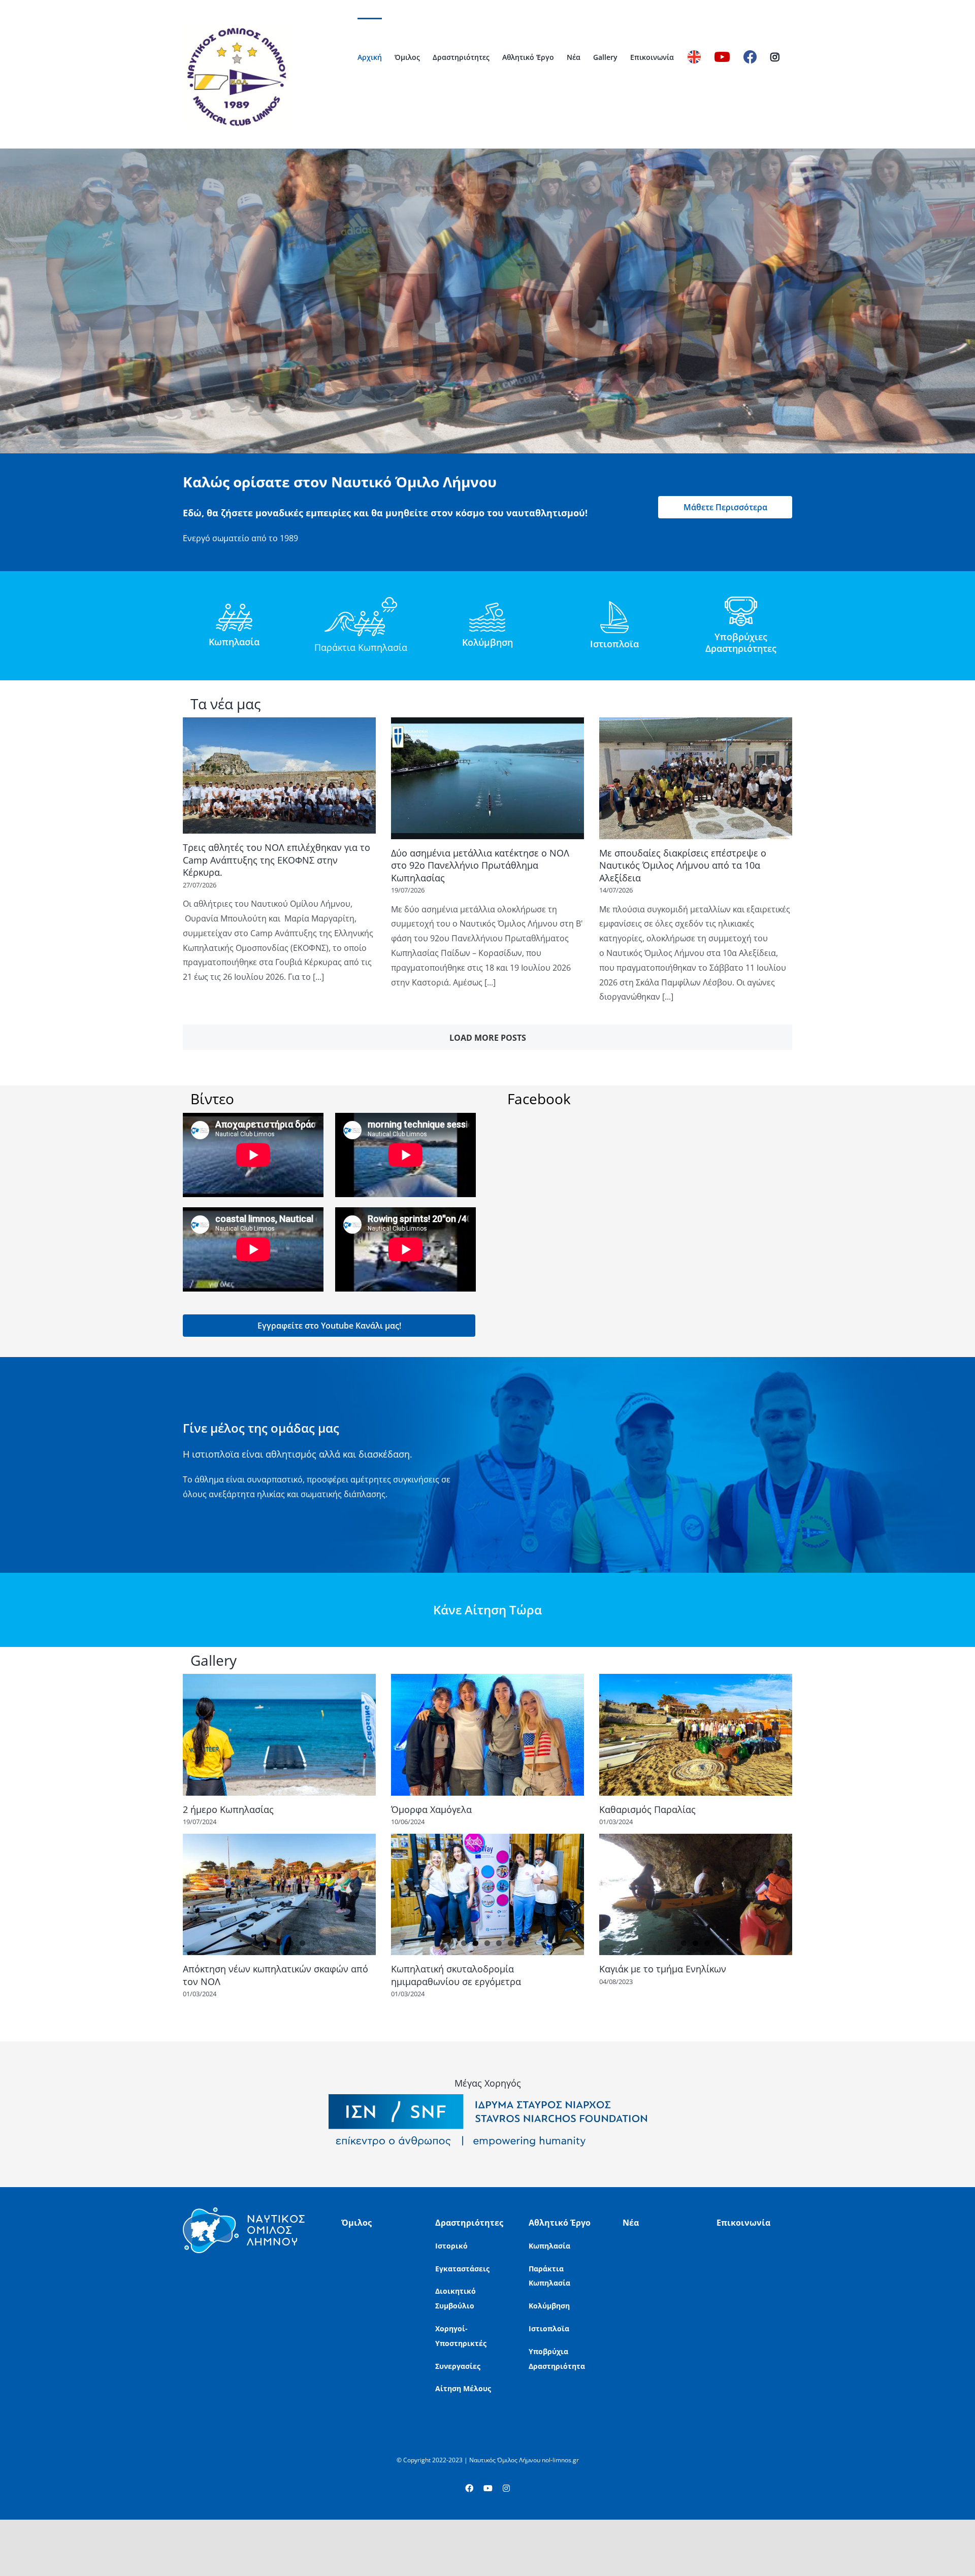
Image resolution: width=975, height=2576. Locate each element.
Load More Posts (488, 1038)
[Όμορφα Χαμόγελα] (487, 1735)
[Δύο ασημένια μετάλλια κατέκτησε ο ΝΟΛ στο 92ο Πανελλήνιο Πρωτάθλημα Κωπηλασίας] (487, 778)
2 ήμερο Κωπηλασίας (228, 1809)
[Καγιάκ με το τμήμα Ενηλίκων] (696, 1894)
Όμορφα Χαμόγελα (431, 1809)
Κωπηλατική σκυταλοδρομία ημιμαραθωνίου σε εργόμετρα (456, 1975)
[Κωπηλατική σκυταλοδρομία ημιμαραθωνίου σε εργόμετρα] (487, 1894)
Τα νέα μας (226, 704)
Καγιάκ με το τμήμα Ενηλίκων (663, 1969)
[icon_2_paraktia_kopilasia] (361, 601)
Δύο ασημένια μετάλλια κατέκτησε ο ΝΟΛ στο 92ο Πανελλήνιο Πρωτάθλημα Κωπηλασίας (480, 865)
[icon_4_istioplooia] (614, 605)
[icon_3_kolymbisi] (487, 607)
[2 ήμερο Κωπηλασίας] (279, 1735)
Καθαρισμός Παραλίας (647, 1809)
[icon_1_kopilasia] (234, 608)
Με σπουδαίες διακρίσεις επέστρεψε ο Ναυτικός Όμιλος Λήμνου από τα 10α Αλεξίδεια (683, 865)
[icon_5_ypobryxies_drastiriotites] (741, 601)
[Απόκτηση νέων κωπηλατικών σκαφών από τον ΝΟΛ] (279, 1894)
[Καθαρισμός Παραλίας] (696, 1735)
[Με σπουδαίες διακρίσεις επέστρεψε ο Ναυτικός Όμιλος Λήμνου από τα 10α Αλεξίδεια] (696, 778)
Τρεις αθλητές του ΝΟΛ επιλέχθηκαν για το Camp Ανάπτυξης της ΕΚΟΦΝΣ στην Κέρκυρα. (277, 860)
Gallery (214, 1660)
